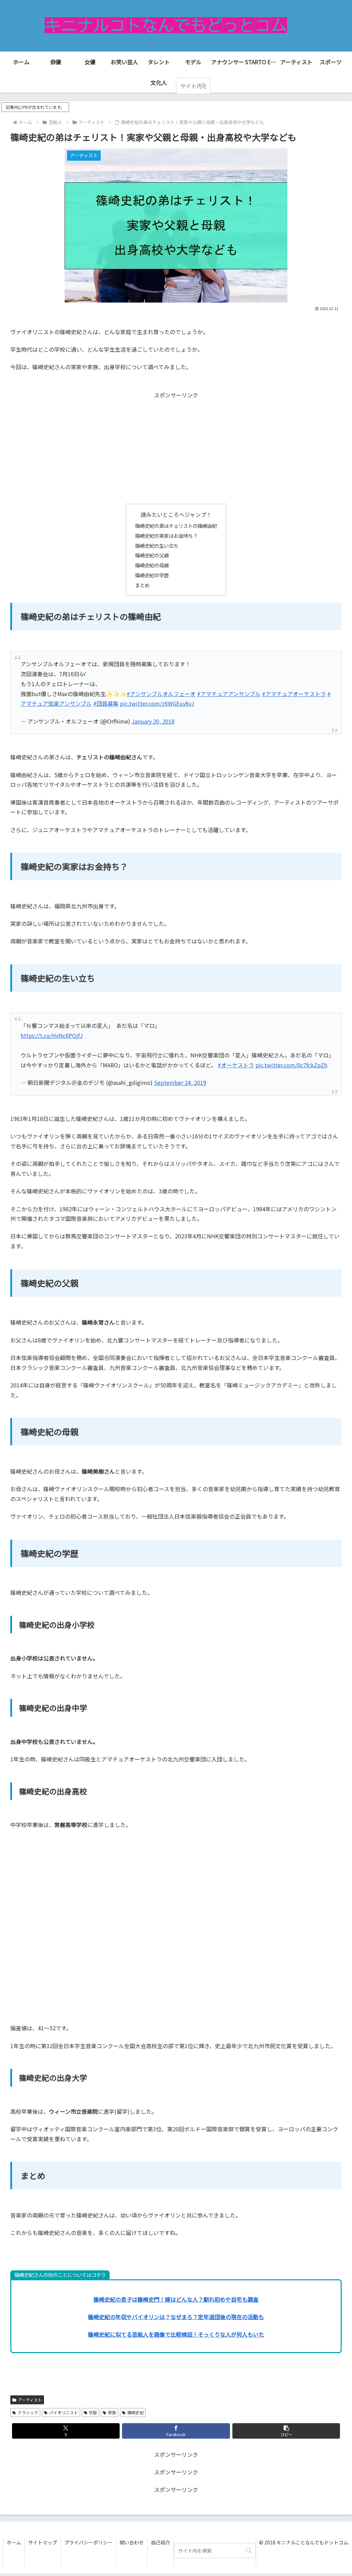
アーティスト (30, 2400)
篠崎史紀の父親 (152, 555)
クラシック (28, 2412)
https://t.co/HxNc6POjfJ (52, 1035)
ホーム (14, 2542)
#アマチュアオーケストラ (294, 694)
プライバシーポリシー (88, 2542)
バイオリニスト (64, 2412)
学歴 (93, 2412)
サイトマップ (43, 2542)
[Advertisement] (176, 448)
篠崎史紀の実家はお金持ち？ (166, 536)
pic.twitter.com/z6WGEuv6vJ (157, 703)
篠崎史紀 (135, 2412)
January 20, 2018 (153, 721)
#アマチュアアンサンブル (229, 694)
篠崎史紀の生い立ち (157, 546)
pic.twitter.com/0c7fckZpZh (291, 1065)
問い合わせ (132, 2542)
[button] (203, 86)
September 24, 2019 (180, 1082)
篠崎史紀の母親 (152, 565)
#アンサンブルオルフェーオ (161, 694)
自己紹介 (161, 2542)
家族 (112, 2412)
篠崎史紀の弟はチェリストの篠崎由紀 (176, 526)
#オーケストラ (236, 1065)
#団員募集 (106, 703)
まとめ (142, 585)
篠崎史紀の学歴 (152, 575)
